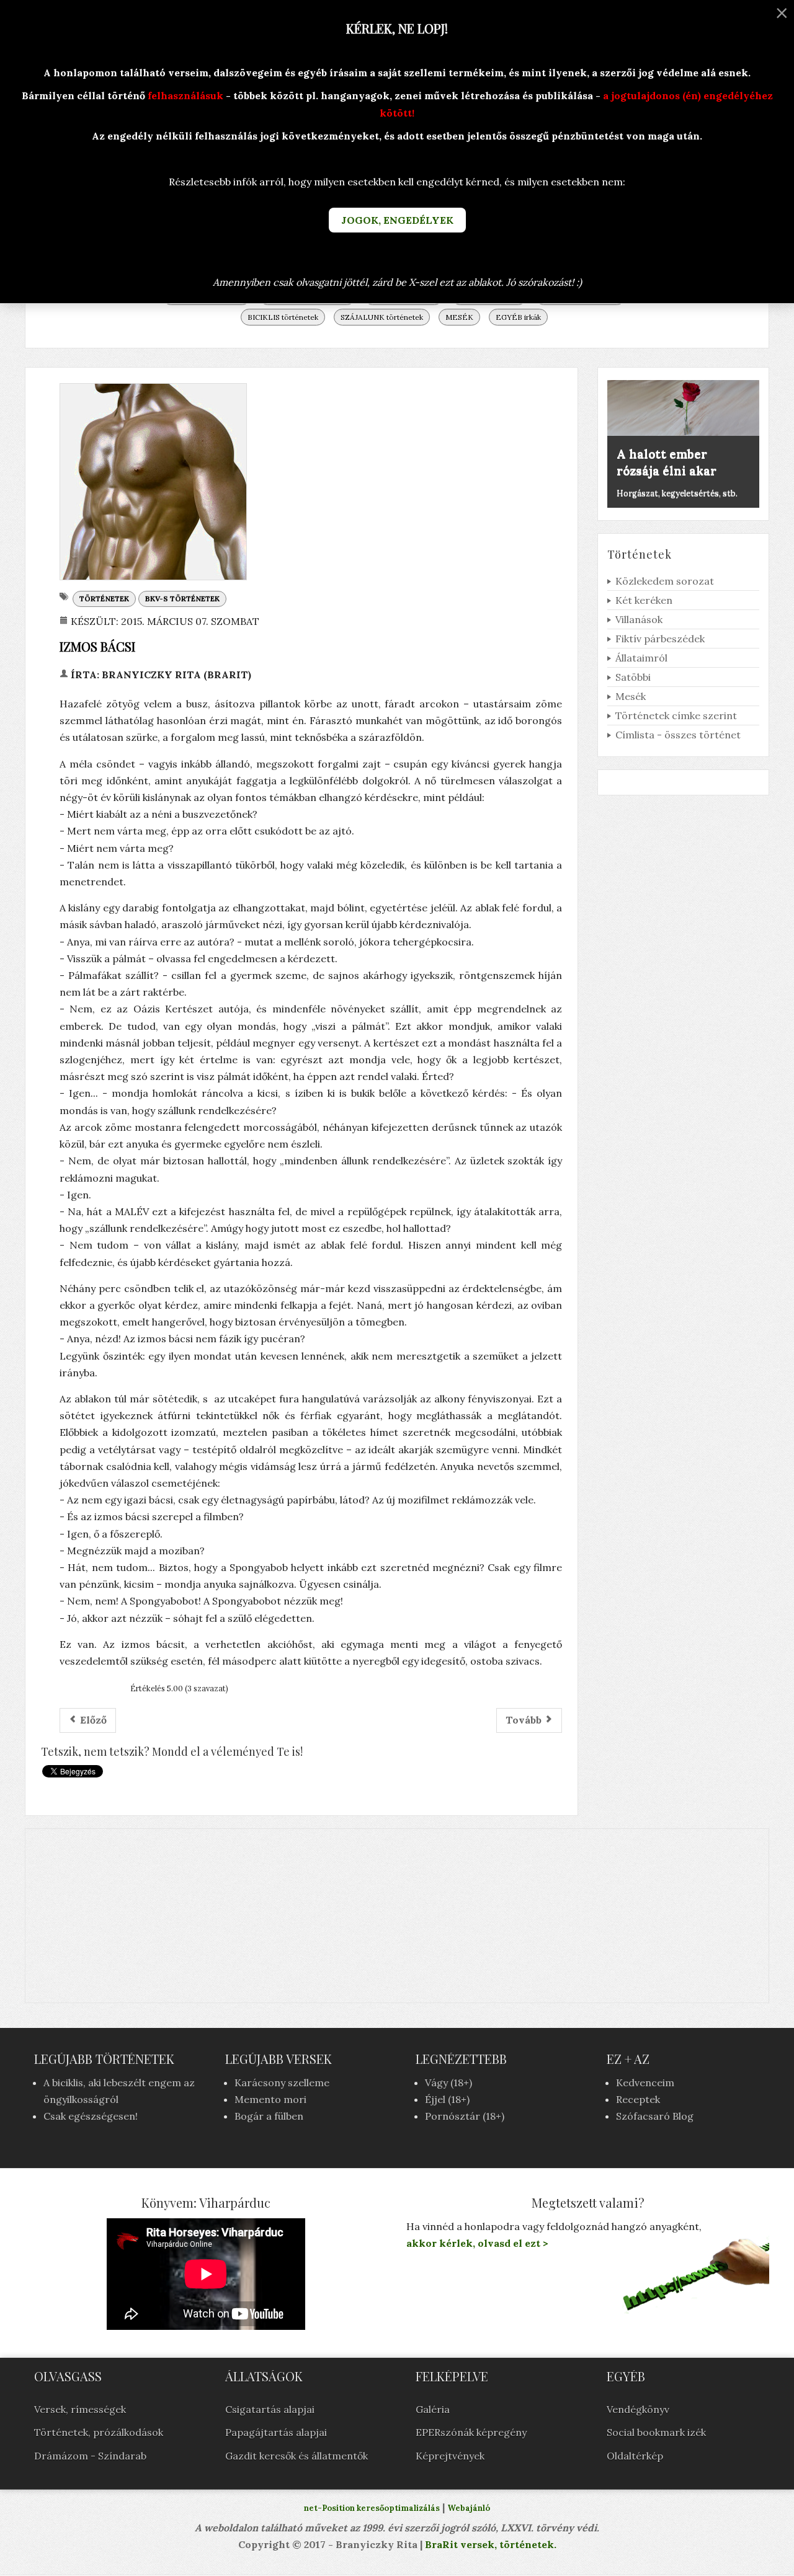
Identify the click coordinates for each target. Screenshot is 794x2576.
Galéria (433, 2409)
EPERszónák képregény (471, 2432)
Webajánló (469, 2508)
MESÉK (459, 317)
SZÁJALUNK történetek (382, 317)
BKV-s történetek (182, 599)
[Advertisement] (397, 1916)
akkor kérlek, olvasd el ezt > (477, 2243)
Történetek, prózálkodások (99, 2432)
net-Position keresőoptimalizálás (372, 2508)
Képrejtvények (450, 2456)
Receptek (638, 2099)
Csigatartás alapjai (270, 2409)
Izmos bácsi (97, 646)
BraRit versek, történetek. (489, 2544)
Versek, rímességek (80, 2409)
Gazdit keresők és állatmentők (297, 2456)
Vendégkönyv (638, 2409)
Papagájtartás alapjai (276, 2432)
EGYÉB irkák (518, 317)
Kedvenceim (645, 2082)
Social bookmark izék (656, 2432)
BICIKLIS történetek (283, 317)
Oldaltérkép (635, 2456)
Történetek (104, 599)
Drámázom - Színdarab (90, 2456)
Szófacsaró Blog (655, 2116)
